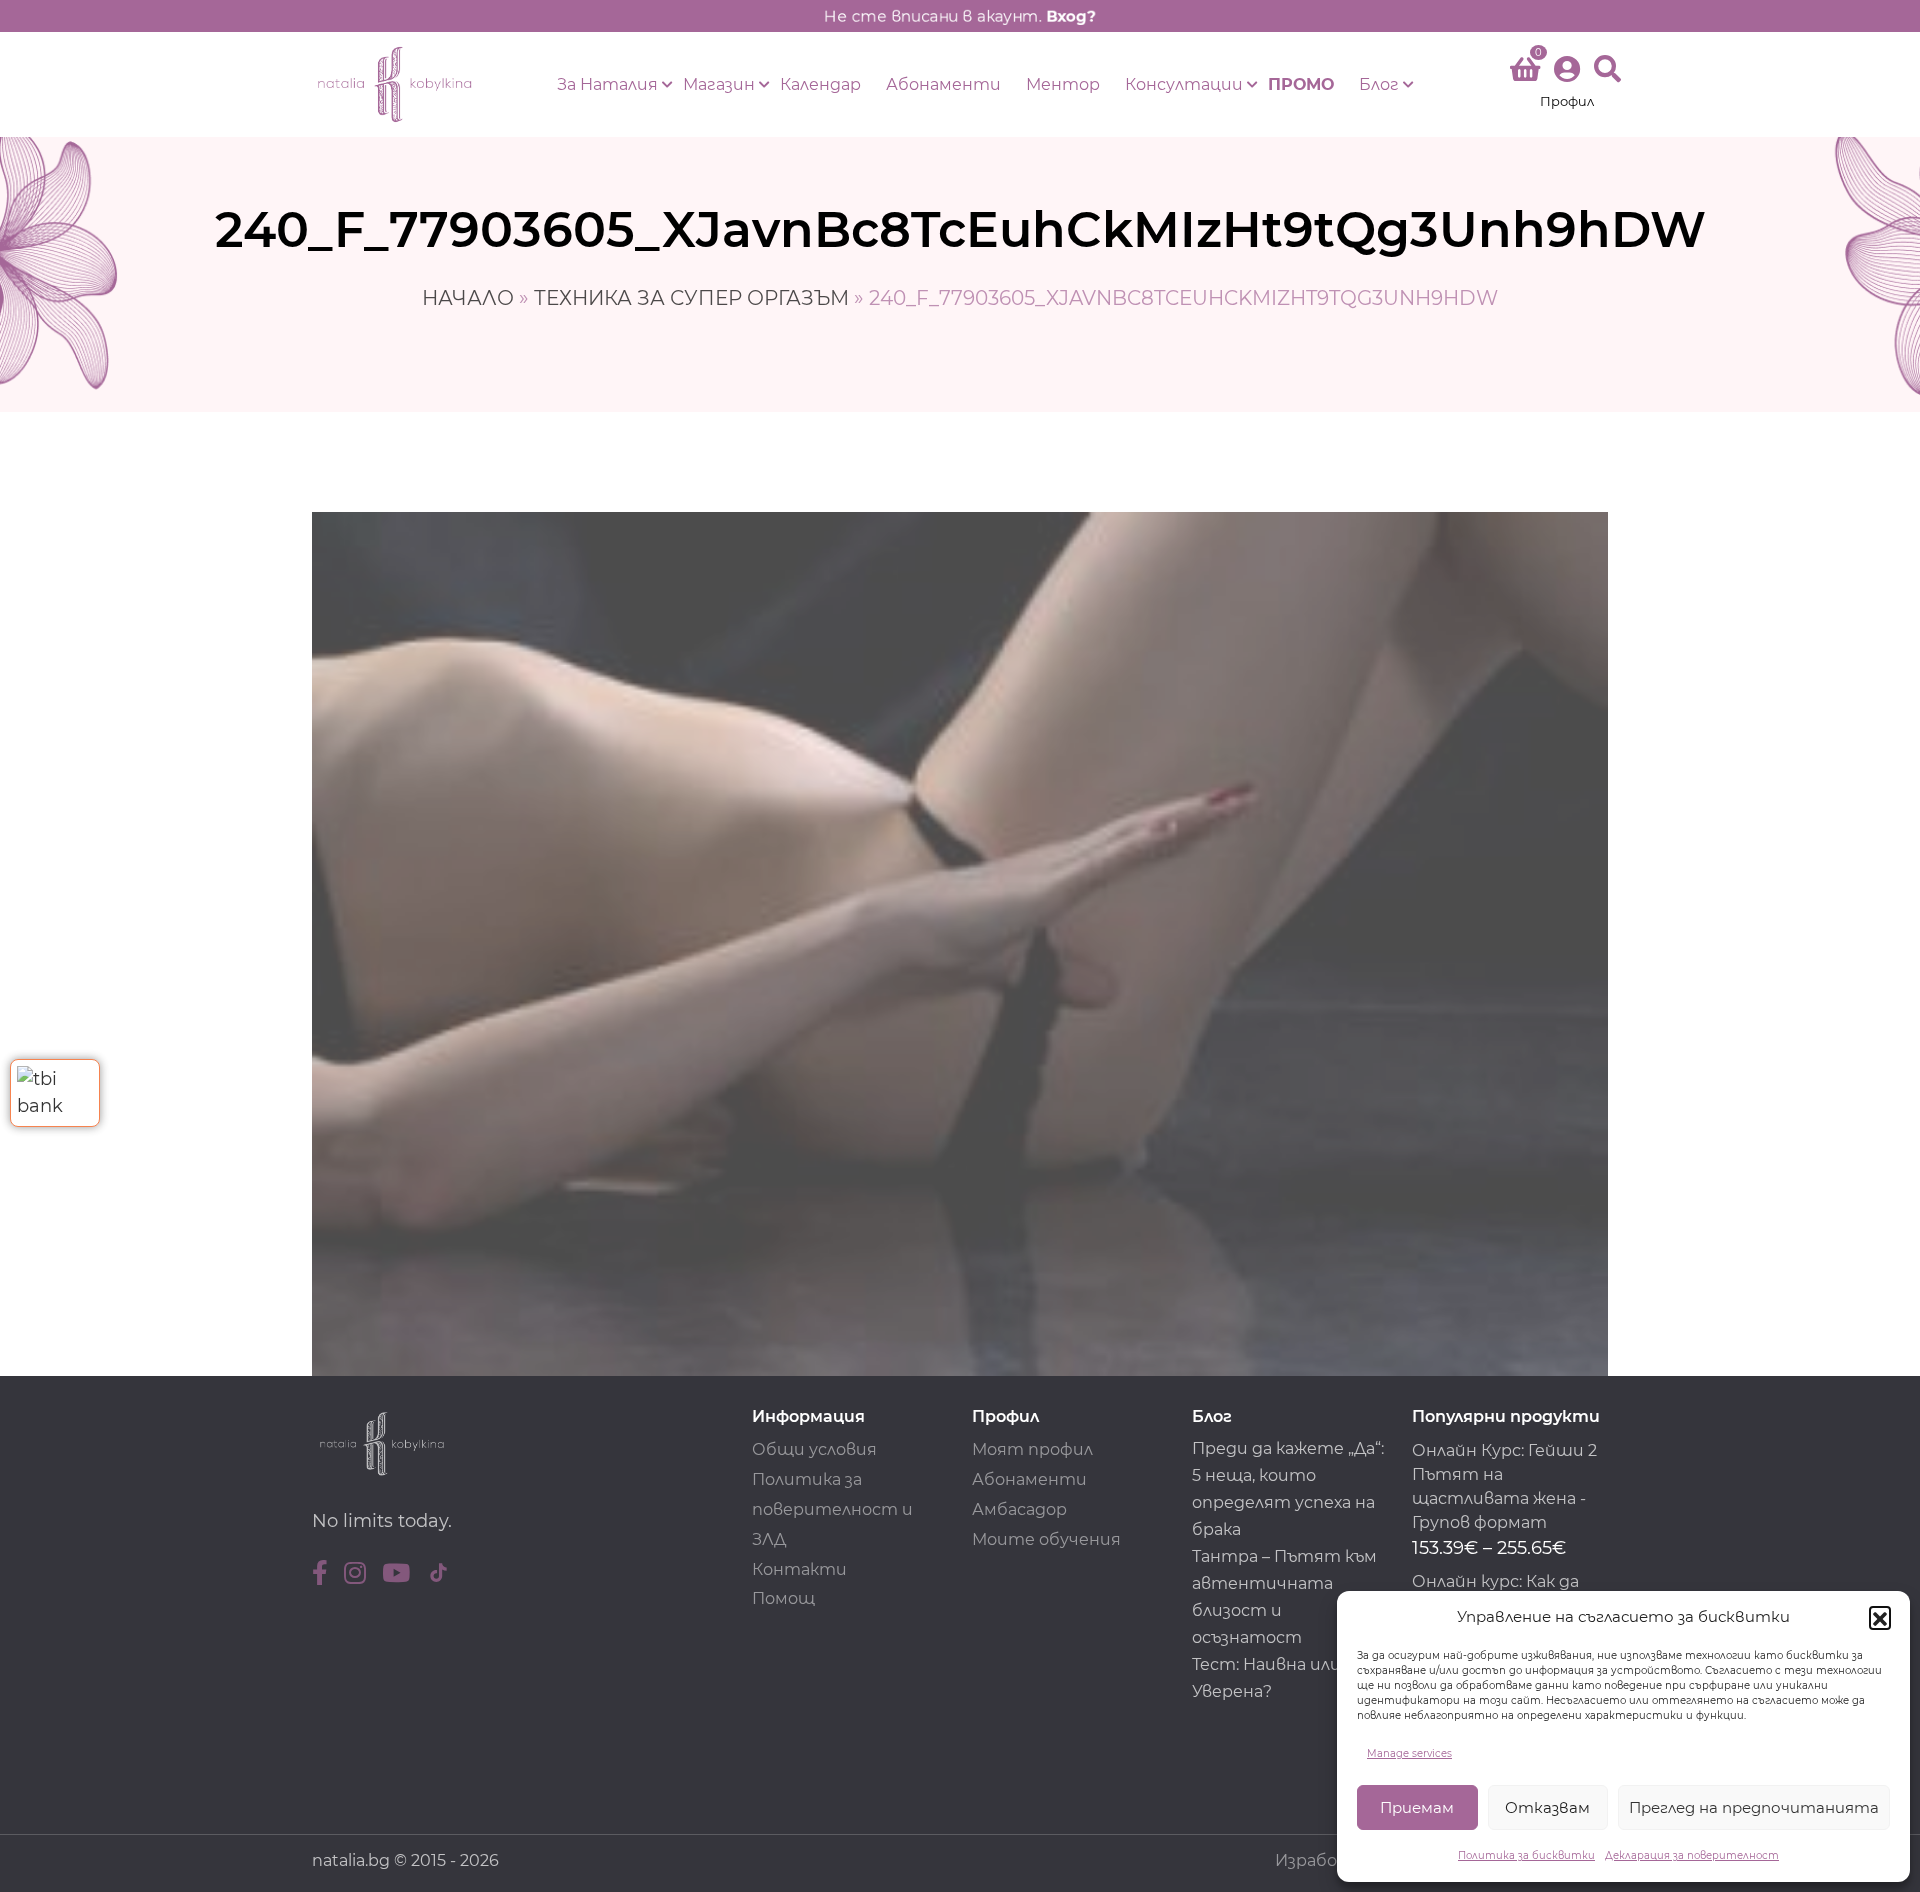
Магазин (719, 84)
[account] (1567, 84)
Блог (1379, 84)
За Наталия (607, 84)
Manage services (1409, 1753)
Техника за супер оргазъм (691, 298)
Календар (820, 84)
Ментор (1063, 84)
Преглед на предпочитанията (1754, 1807)
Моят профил (1032, 1449)
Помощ (783, 1598)
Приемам (1417, 1807)
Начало (468, 298)
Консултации (1184, 84)
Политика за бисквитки (1526, 1855)
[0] (1525, 73)
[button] (1880, 1617)
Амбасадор (1019, 1509)
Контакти (799, 1569)
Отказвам (1547, 1807)
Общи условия (814, 1449)
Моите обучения (1046, 1539)
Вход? (1071, 16)
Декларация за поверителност (1692, 1855)
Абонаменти (943, 84)
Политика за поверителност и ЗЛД (832, 1509)
